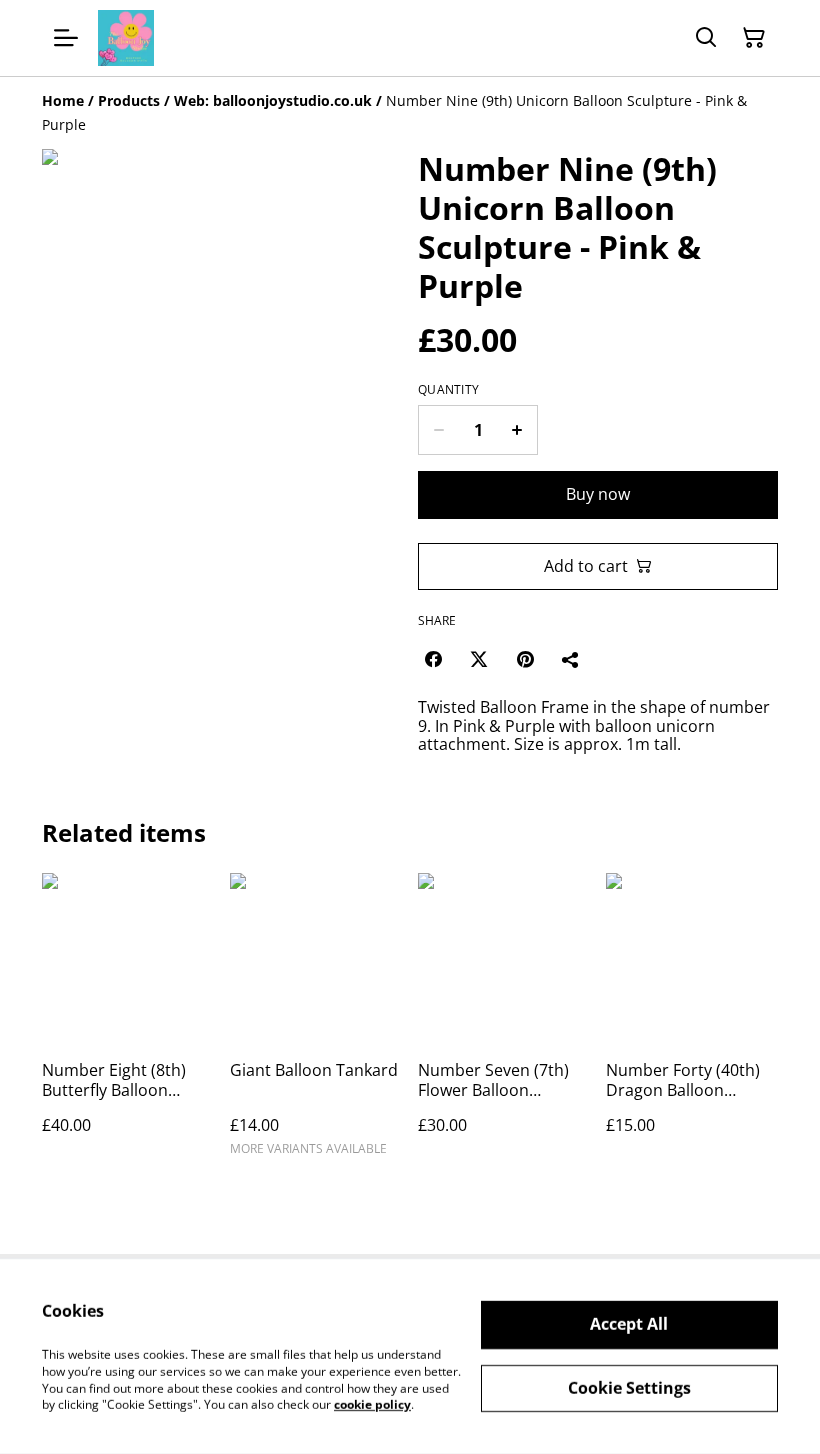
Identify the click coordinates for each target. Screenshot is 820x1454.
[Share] (571, 659)
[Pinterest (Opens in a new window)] (525, 659)
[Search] (706, 38)
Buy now (598, 494)
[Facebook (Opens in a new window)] (433, 659)
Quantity (448, 390)
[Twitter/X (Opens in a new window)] (479, 659)
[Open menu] (66, 38)
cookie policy (372, 1404)
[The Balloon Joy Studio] (126, 38)
